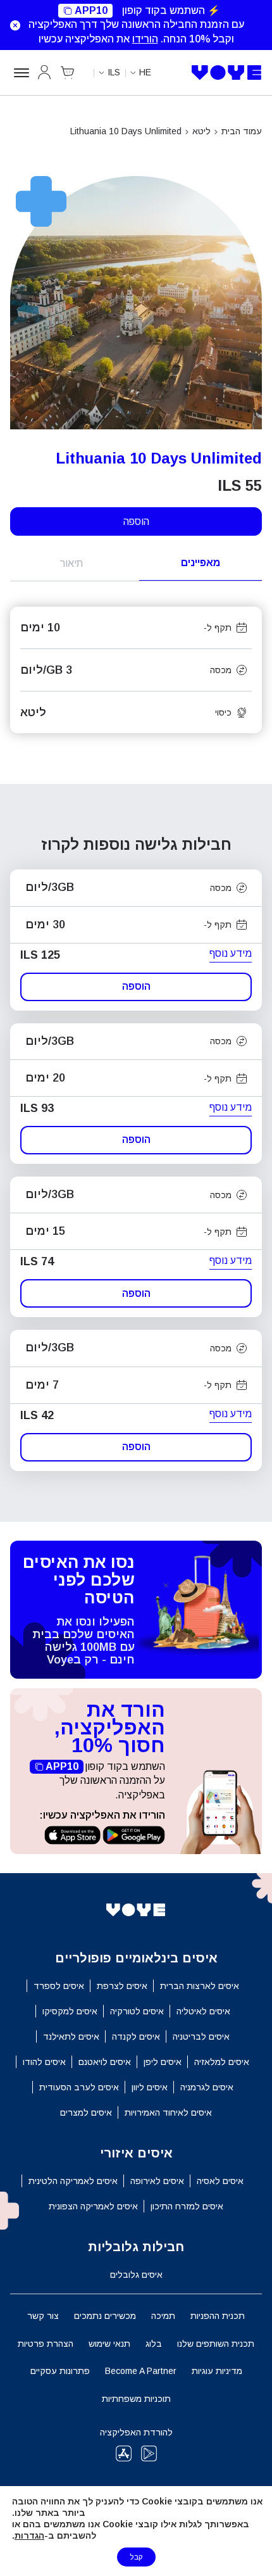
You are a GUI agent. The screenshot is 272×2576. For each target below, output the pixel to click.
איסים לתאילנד (71, 2036)
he (145, 72)
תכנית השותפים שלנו (216, 2344)
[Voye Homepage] (227, 73)
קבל (136, 2557)
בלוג (154, 2344)
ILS (114, 72)
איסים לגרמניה (207, 2087)
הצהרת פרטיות (46, 2344)
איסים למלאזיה (222, 2062)
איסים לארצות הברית (200, 1986)
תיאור (71, 563)
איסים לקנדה (136, 2036)
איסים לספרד (59, 1986)
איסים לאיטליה (203, 2011)
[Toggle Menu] (20, 73)
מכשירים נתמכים (105, 2316)
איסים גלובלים (136, 2275)
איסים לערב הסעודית (79, 2087)
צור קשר (43, 2316)
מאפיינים (201, 563)
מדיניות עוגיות (217, 2371)
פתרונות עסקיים (60, 2371)
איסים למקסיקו (70, 2011)
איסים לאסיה (220, 2181)
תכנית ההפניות (218, 2316)
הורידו (145, 39)
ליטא (201, 131)
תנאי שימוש (109, 2344)
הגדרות (29, 2535)
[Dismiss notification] (13, 25)
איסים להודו (44, 2062)
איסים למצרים (86, 2112)
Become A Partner (141, 2371)
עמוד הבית (242, 131)
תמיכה (163, 2316)
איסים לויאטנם (105, 2062)
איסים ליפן (163, 2062)
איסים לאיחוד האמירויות (168, 2112)
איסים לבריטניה (201, 2036)
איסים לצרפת (122, 1986)
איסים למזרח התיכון (187, 2206)
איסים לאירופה (157, 2181)
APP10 (91, 10)
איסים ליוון (150, 2087)
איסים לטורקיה (137, 2011)
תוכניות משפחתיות (136, 2399)
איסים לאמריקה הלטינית (73, 2181)
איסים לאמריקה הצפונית (93, 2206)
